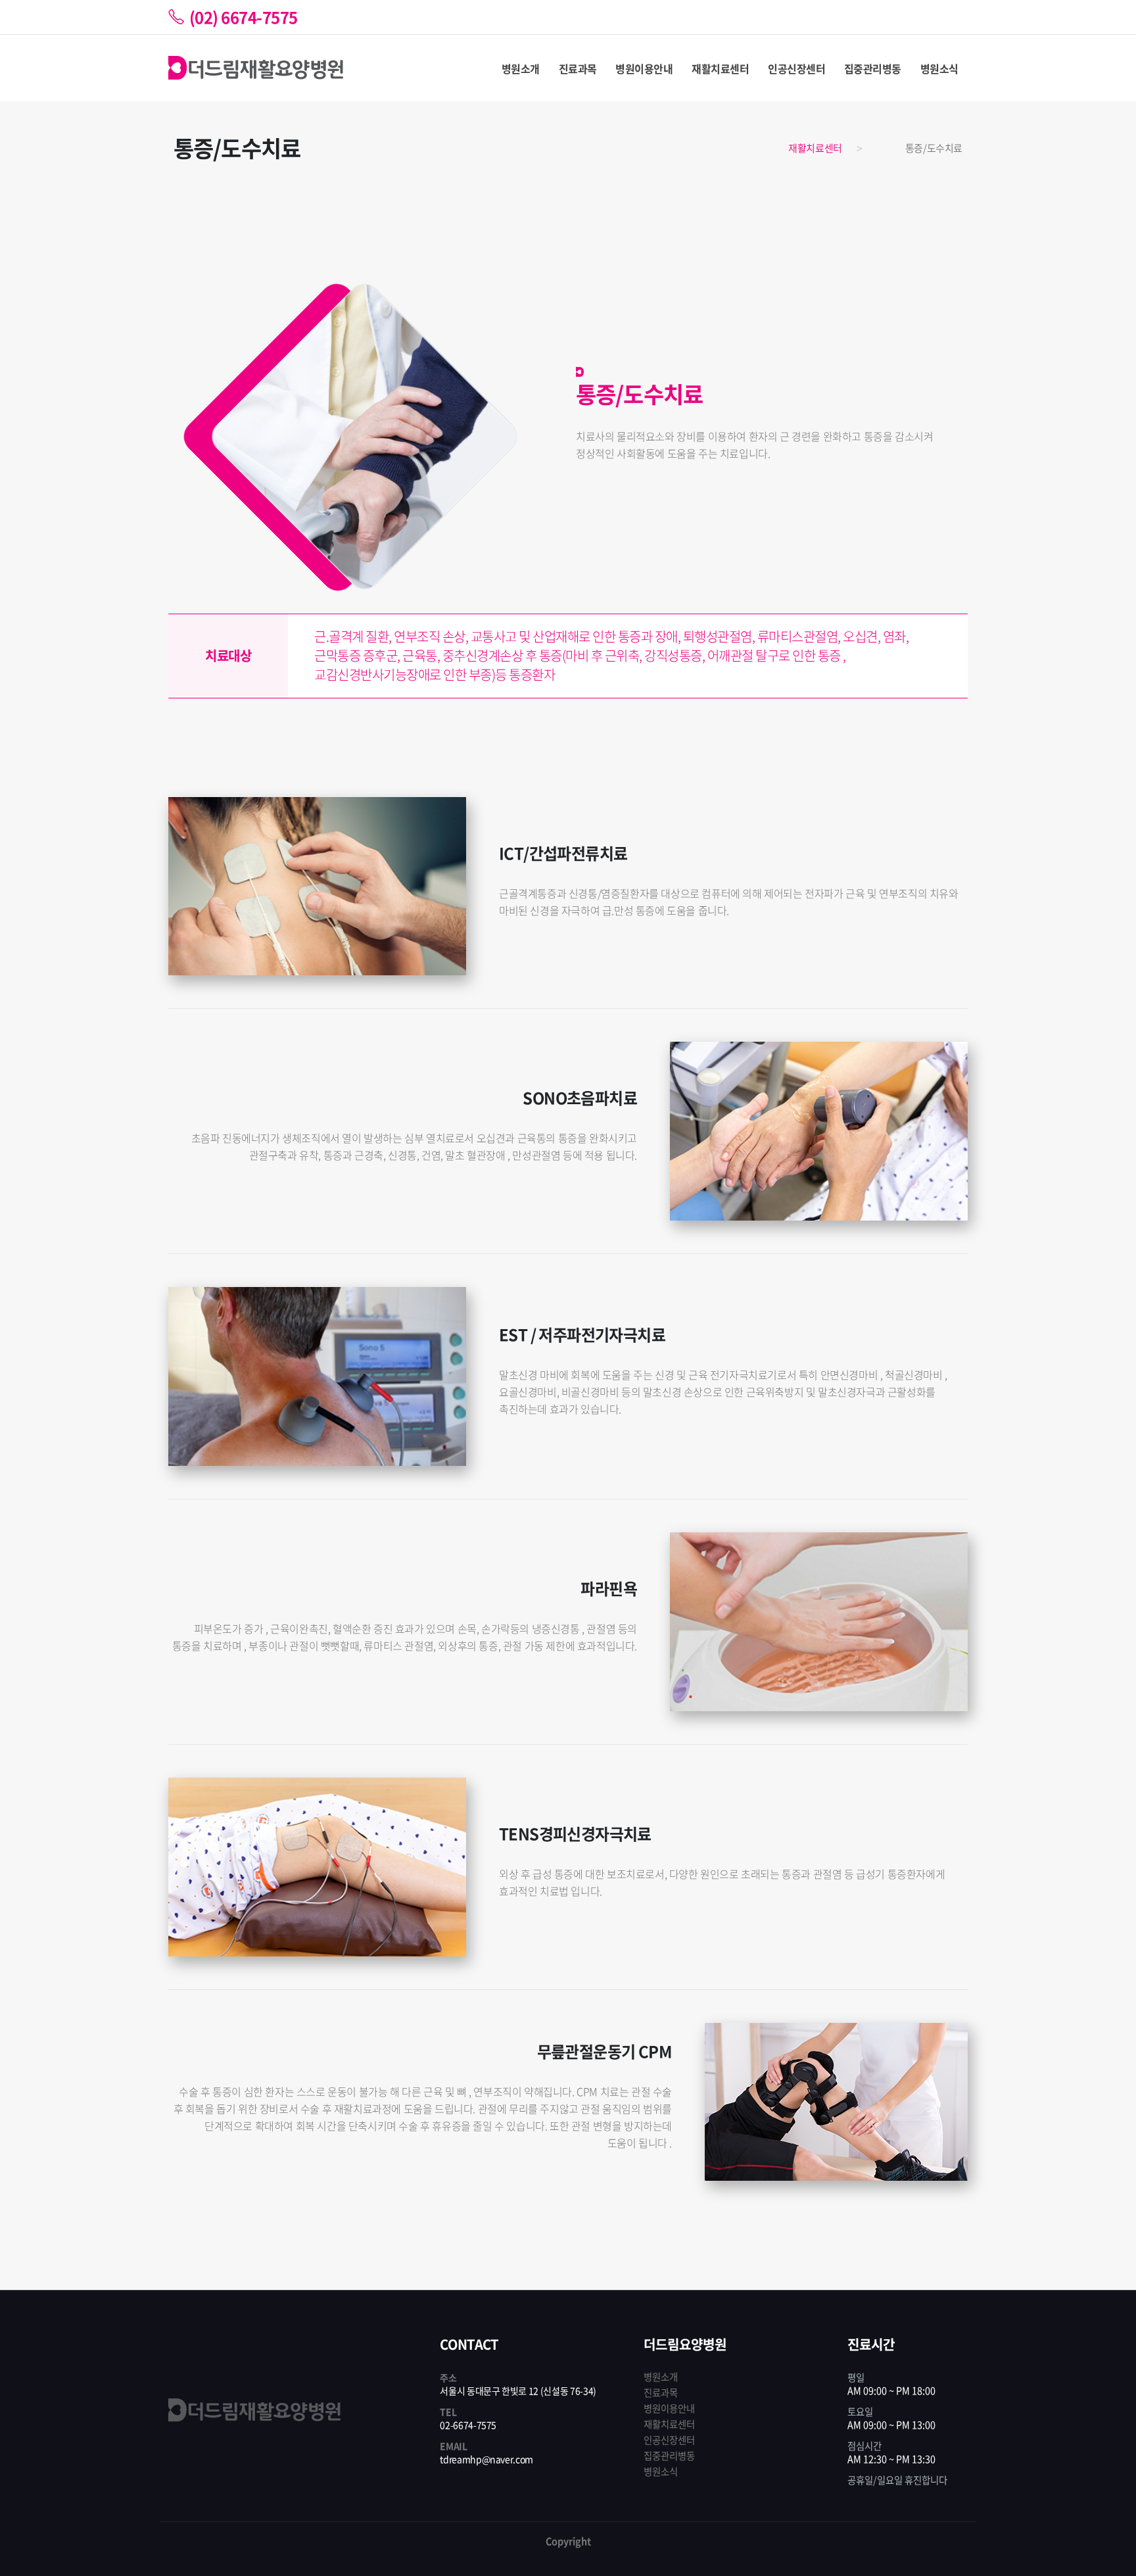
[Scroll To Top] (1113, 2561)
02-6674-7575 (468, 2425)
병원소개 (521, 68)
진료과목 (578, 68)
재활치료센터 (720, 68)
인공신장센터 (796, 68)
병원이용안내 (644, 68)
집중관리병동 (873, 68)
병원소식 (939, 68)
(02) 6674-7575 (244, 17)
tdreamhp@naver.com (486, 2459)
